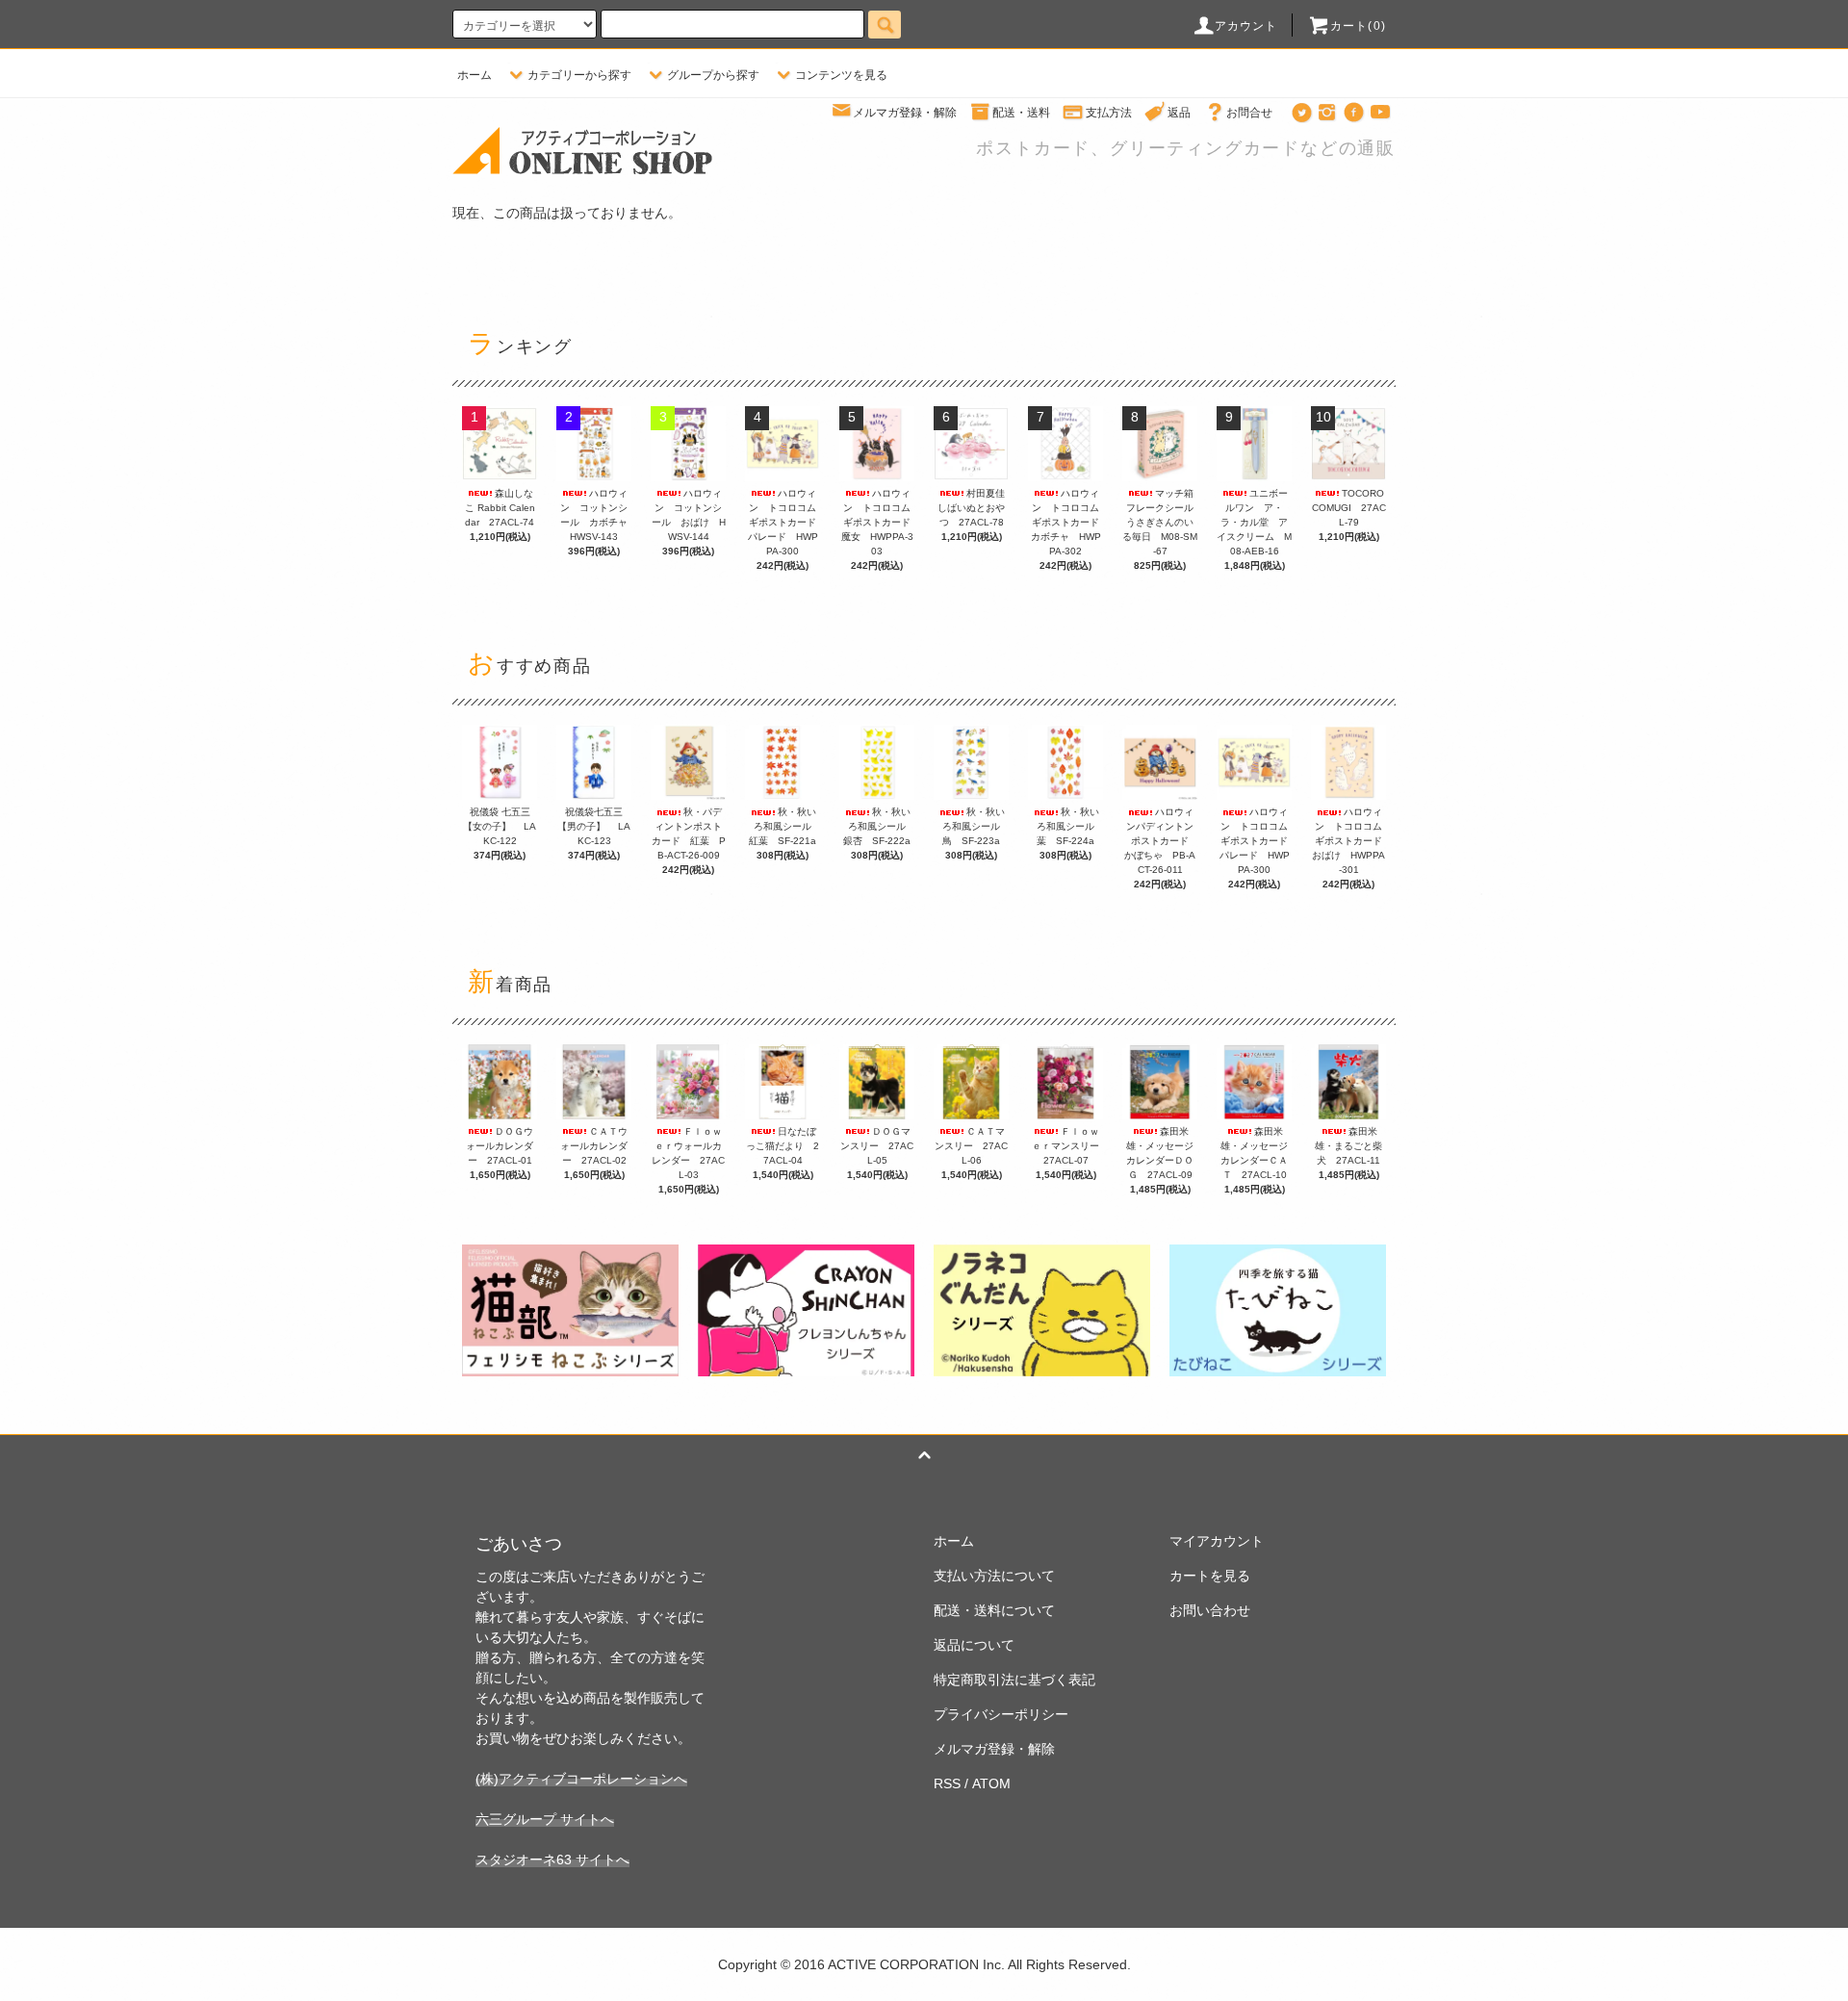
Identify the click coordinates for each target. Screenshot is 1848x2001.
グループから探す (713, 75)
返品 (1179, 113)
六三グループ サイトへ (545, 1819)
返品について (974, 1645)
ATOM (991, 1783)
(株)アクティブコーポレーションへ (581, 1779)
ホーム (475, 75)
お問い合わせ (1210, 1610)
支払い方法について (994, 1576)
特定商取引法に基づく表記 (1014, 1680)
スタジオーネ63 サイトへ (552, 1860)
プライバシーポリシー (1001, 1714)
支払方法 (1109, 113)
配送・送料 (1021, 113)
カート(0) (1358, 26)
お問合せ (1249, 113)
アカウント (1246, 26)
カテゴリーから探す (579, 75)
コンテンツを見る (841, 75)
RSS (947, 1783)
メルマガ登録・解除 (905, 113)
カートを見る (1210, 1576)
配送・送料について (994, 1610)
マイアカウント (1217, 1541)
